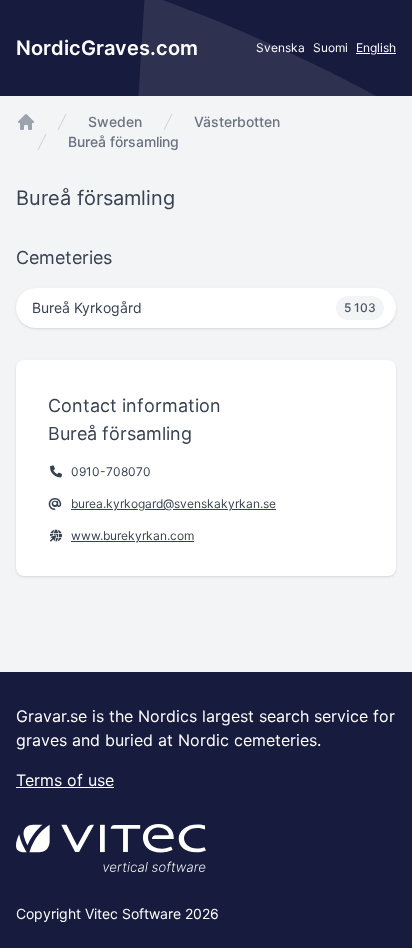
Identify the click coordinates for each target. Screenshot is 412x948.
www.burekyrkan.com (132, 535)
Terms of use (65, 780)
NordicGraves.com (107, 48)
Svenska (280, 47)
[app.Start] (26, 122)
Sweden (115, 121)
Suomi (330, 47)
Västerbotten (237, 121)
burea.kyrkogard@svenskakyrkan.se (173, 503)
